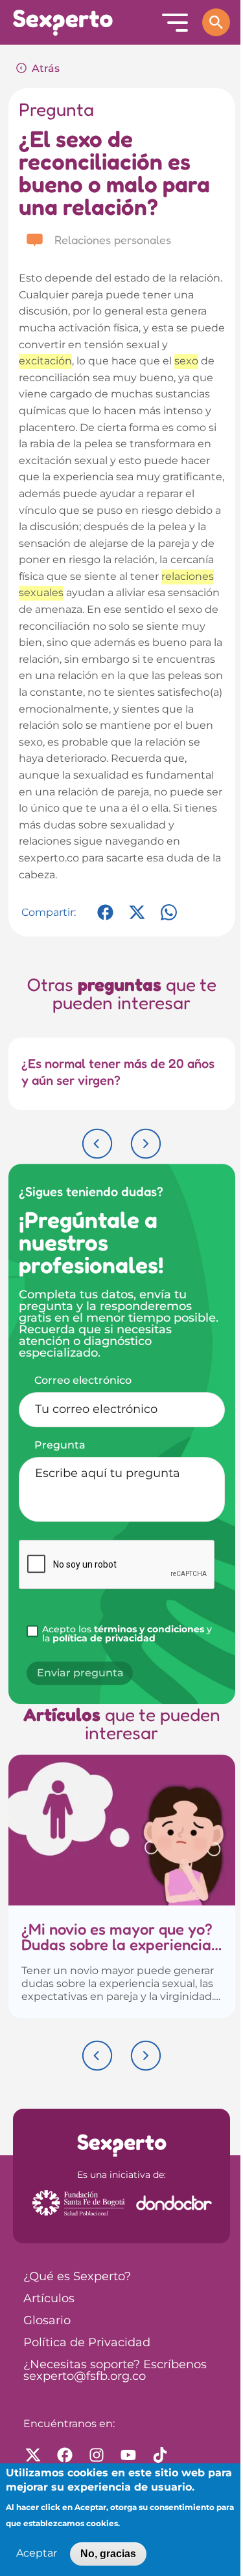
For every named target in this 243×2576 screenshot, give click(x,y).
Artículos (49, 2299)
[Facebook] (105, 919)
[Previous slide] (97, 1144)
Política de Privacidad (87, 2343)
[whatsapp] (169, 919)
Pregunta (60, 1445)
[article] (122, 1886)
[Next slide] (146, 1144)
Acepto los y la (127, 1634)
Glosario (47, 2321)
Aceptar (37, 2554)
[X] (137, 919)
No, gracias (108, 2554)
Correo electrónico (83, 1381)
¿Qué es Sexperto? (77, 2277)
